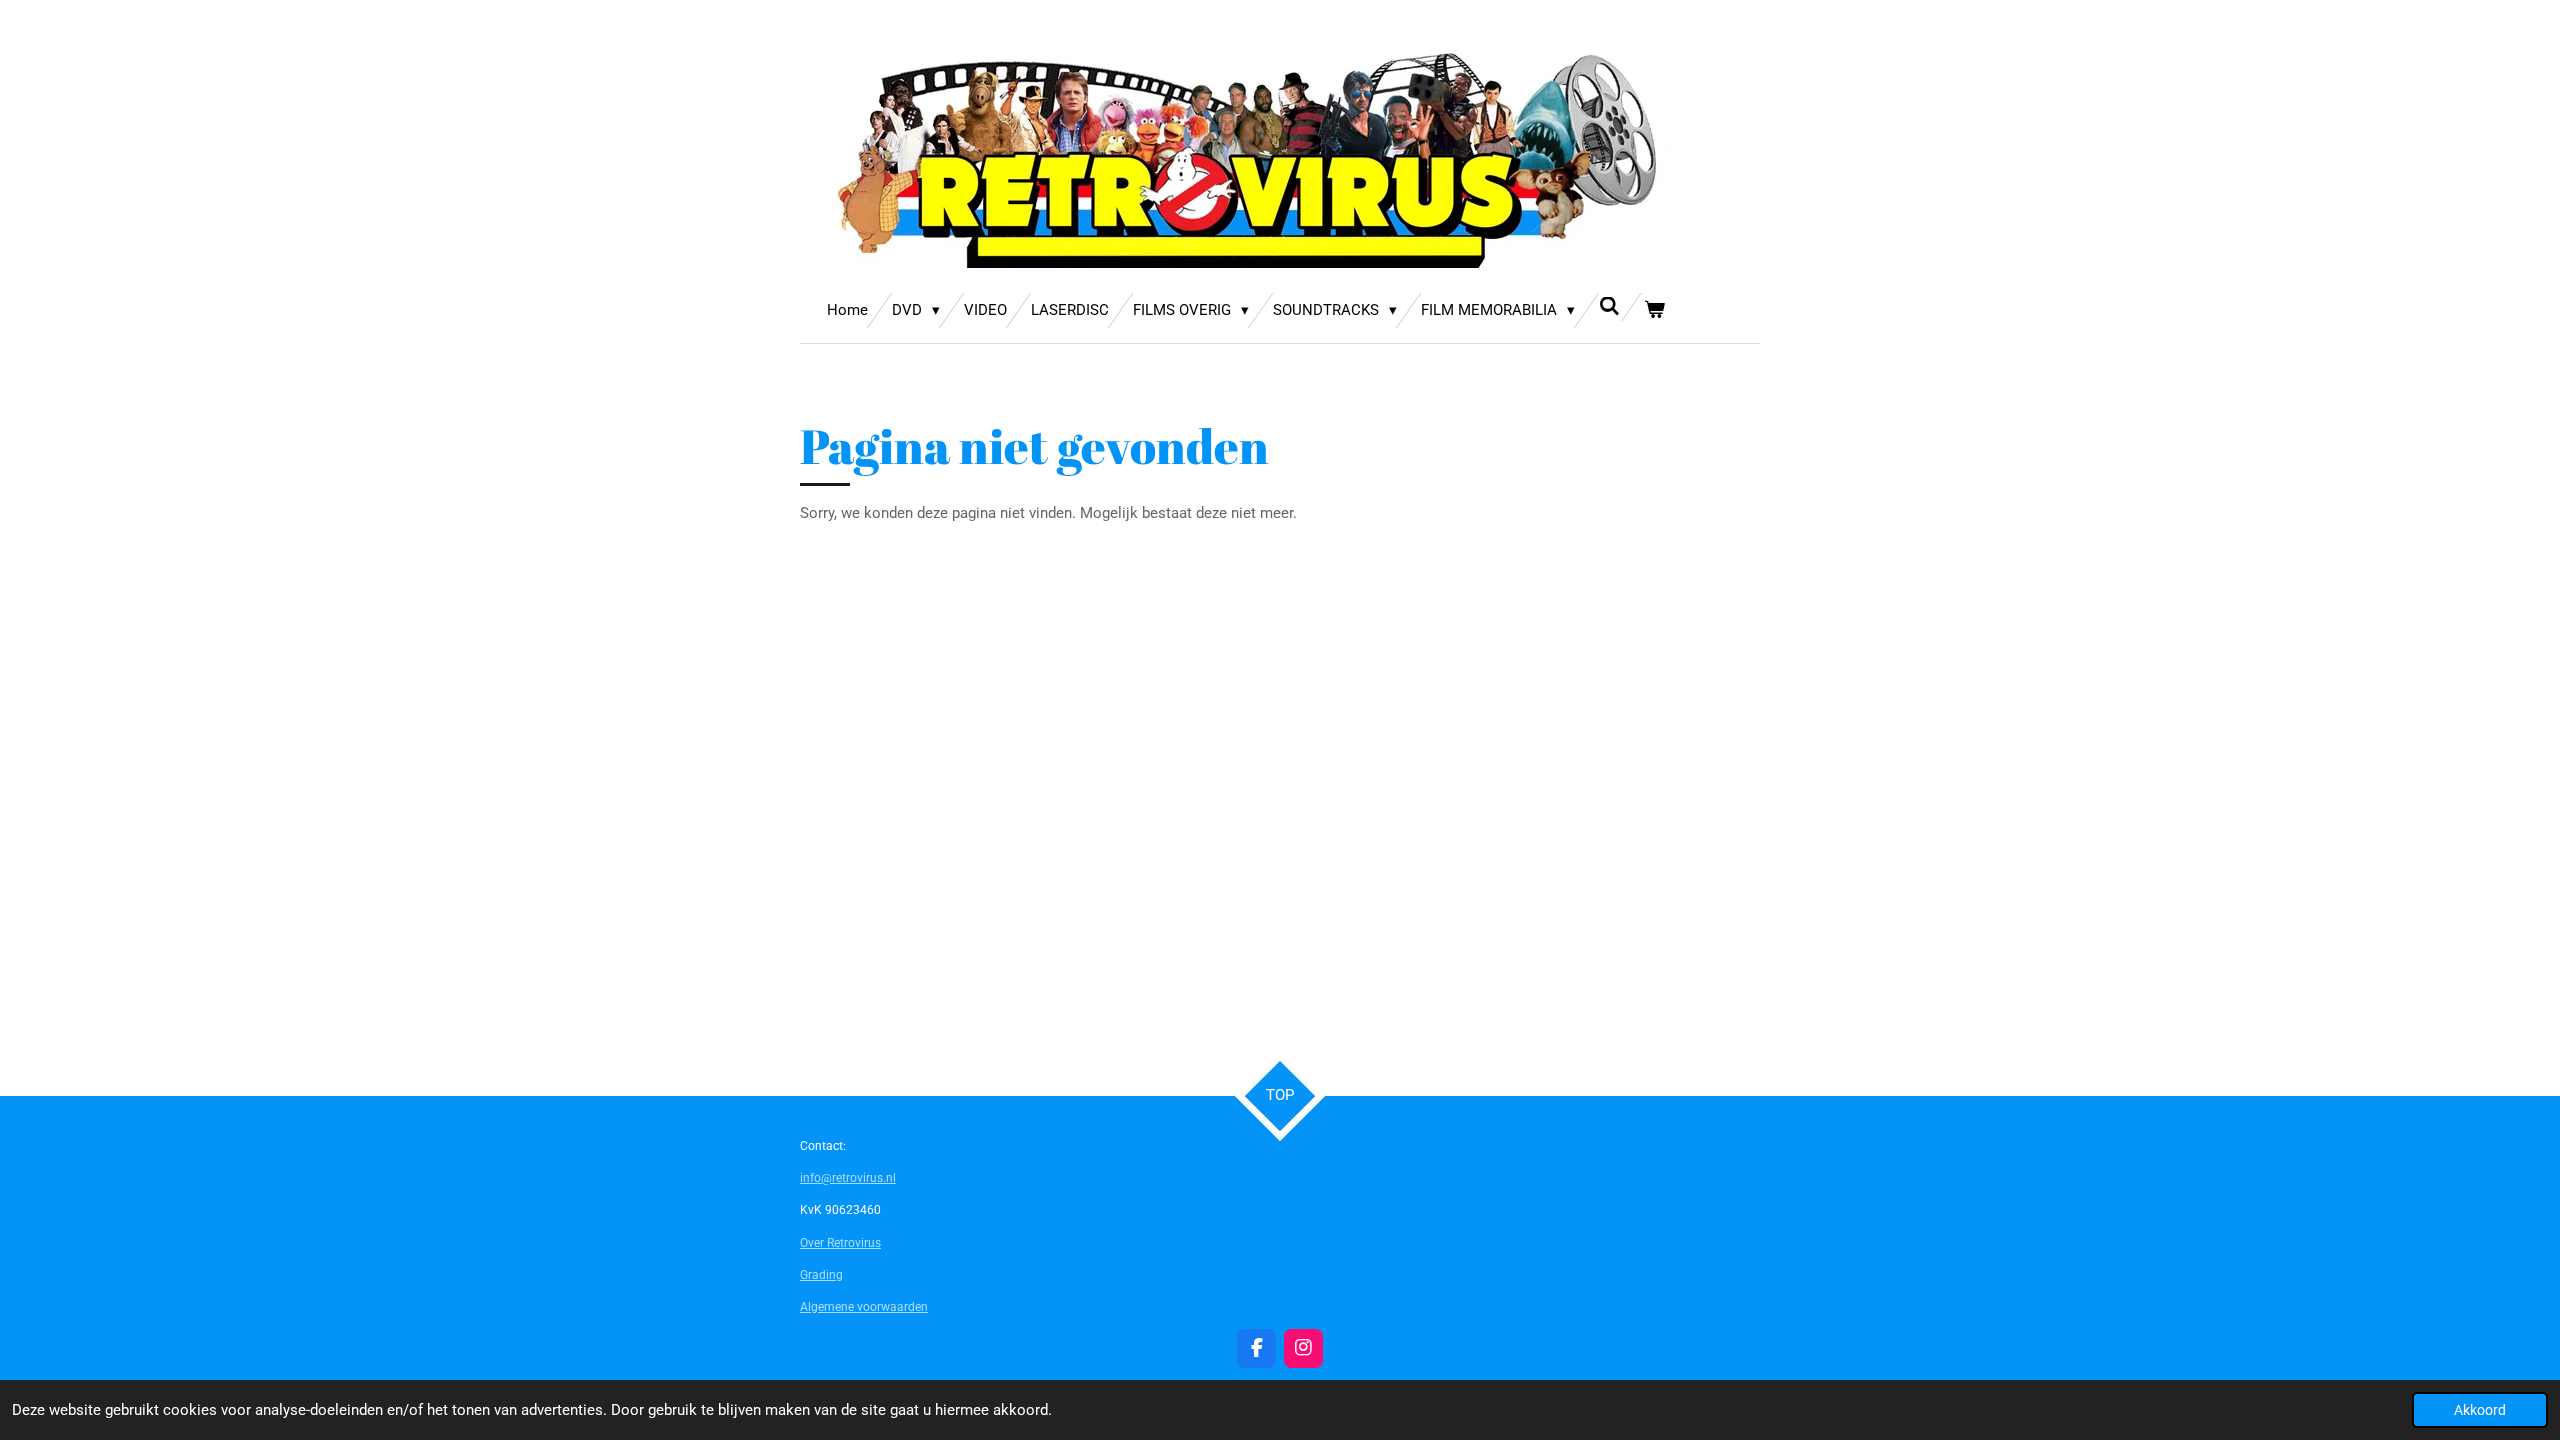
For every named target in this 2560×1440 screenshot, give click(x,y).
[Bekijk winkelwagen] (1654, 310)
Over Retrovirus (840, 1243)
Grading (821, 1275)
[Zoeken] (1609, 307)
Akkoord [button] (2480, 1410)
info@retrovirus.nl (848, 1178)
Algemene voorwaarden (864, 1307)
